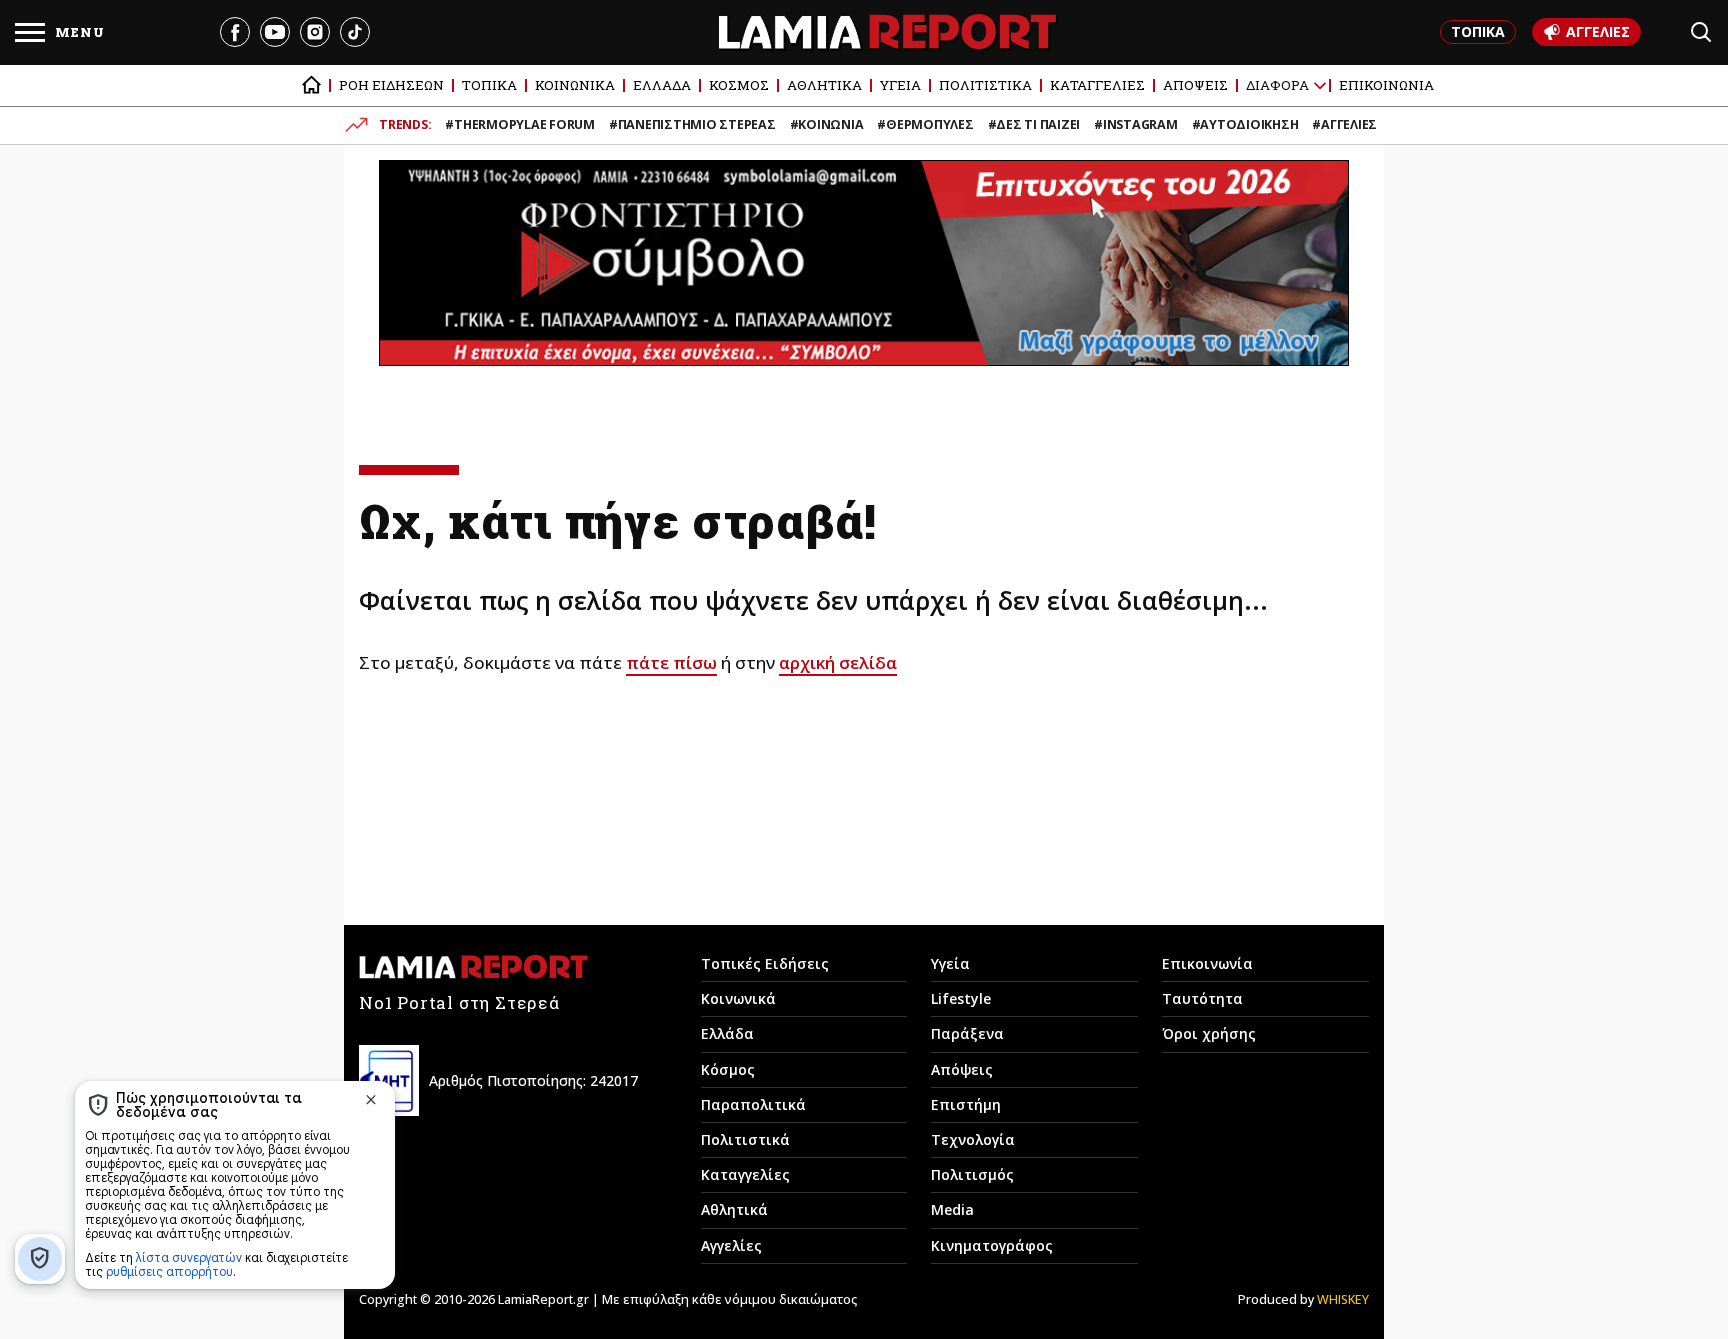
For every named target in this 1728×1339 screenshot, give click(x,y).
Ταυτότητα (1202, 998)
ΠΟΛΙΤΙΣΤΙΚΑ (985, 85)
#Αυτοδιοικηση (1245, 124)
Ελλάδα (727, 1033)
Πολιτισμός (972, 1174)
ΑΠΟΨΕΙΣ (1195, 85)
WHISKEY (1343, 1299)
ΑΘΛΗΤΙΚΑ (824, 85)
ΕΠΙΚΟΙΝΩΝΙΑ (1386, 85)
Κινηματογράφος (992, 1245)
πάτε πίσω (671, 662)
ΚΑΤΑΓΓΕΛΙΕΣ (1097, 85)
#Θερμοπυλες (925, 124)
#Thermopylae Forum (520, 124)
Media (952, 1209)
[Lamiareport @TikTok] (355, 32)
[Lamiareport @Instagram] (315, 32)
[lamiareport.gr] (311, 86)
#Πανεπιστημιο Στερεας (692, 124)
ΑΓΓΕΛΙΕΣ (1598, 31)
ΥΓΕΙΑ (900, 85)
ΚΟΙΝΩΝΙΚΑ (575, 85)
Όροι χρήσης (1209, 1033)
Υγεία (950, 963)
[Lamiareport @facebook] (235, 32)
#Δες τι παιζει (1034, 124)
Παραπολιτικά (753, 1104)
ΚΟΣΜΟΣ (739, 85)
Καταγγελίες (745, 1174)
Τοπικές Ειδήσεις (765, 963)
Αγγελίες (731, 1245)
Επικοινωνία (1207, 963)
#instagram (1136, 124)
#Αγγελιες (1344, 124)
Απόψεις (962, 1069)
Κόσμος (728, 1069)
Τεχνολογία (973, 1139)
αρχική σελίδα (838, 662)
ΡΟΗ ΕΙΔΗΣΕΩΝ (391, 85)
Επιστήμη (966, 1104)
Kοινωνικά (738, 998)
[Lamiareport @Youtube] (275, 32)
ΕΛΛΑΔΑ (662, 85)
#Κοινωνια (827, 124)
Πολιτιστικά (745, 1139)
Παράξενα (967, 1033)
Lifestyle (961, 998)
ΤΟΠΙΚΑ (1478, 31)
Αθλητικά (734, 1209)
